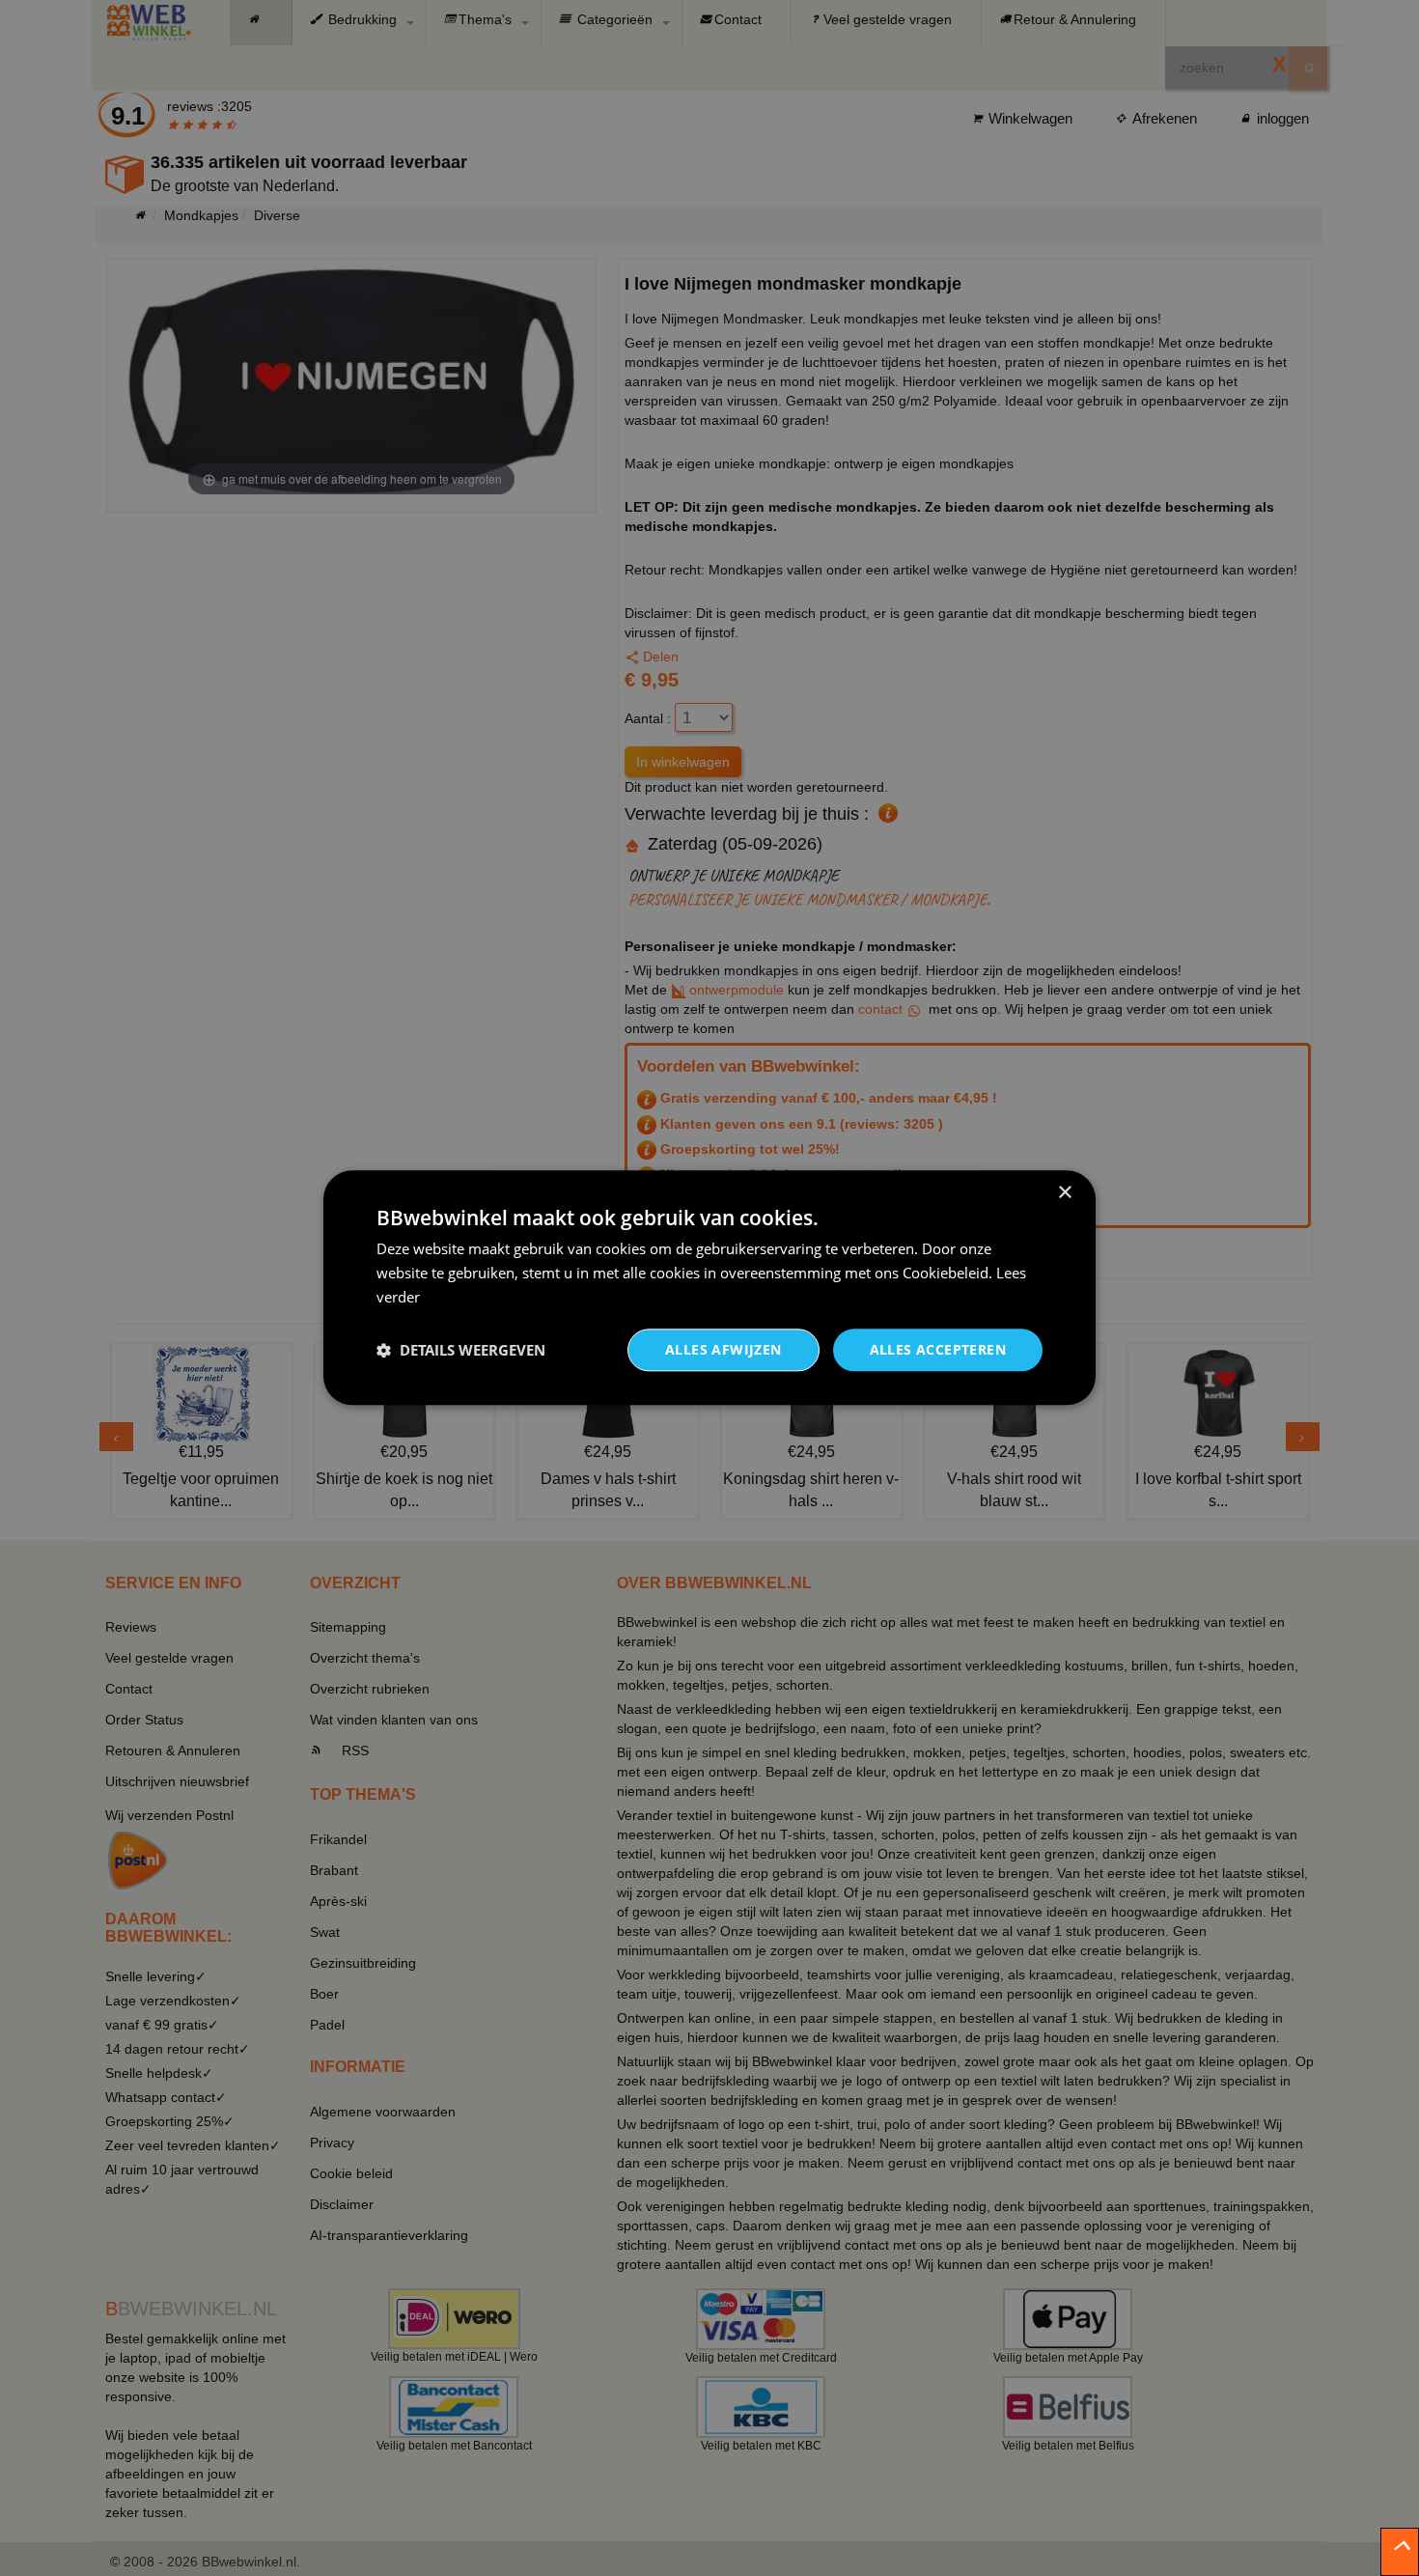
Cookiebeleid (946, 1273)
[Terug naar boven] (1400, 2552)
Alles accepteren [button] (938, 1349)
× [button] (1064, 1193)
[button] (461, 1350)
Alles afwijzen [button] (723, 1349)
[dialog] (709, 1288)
